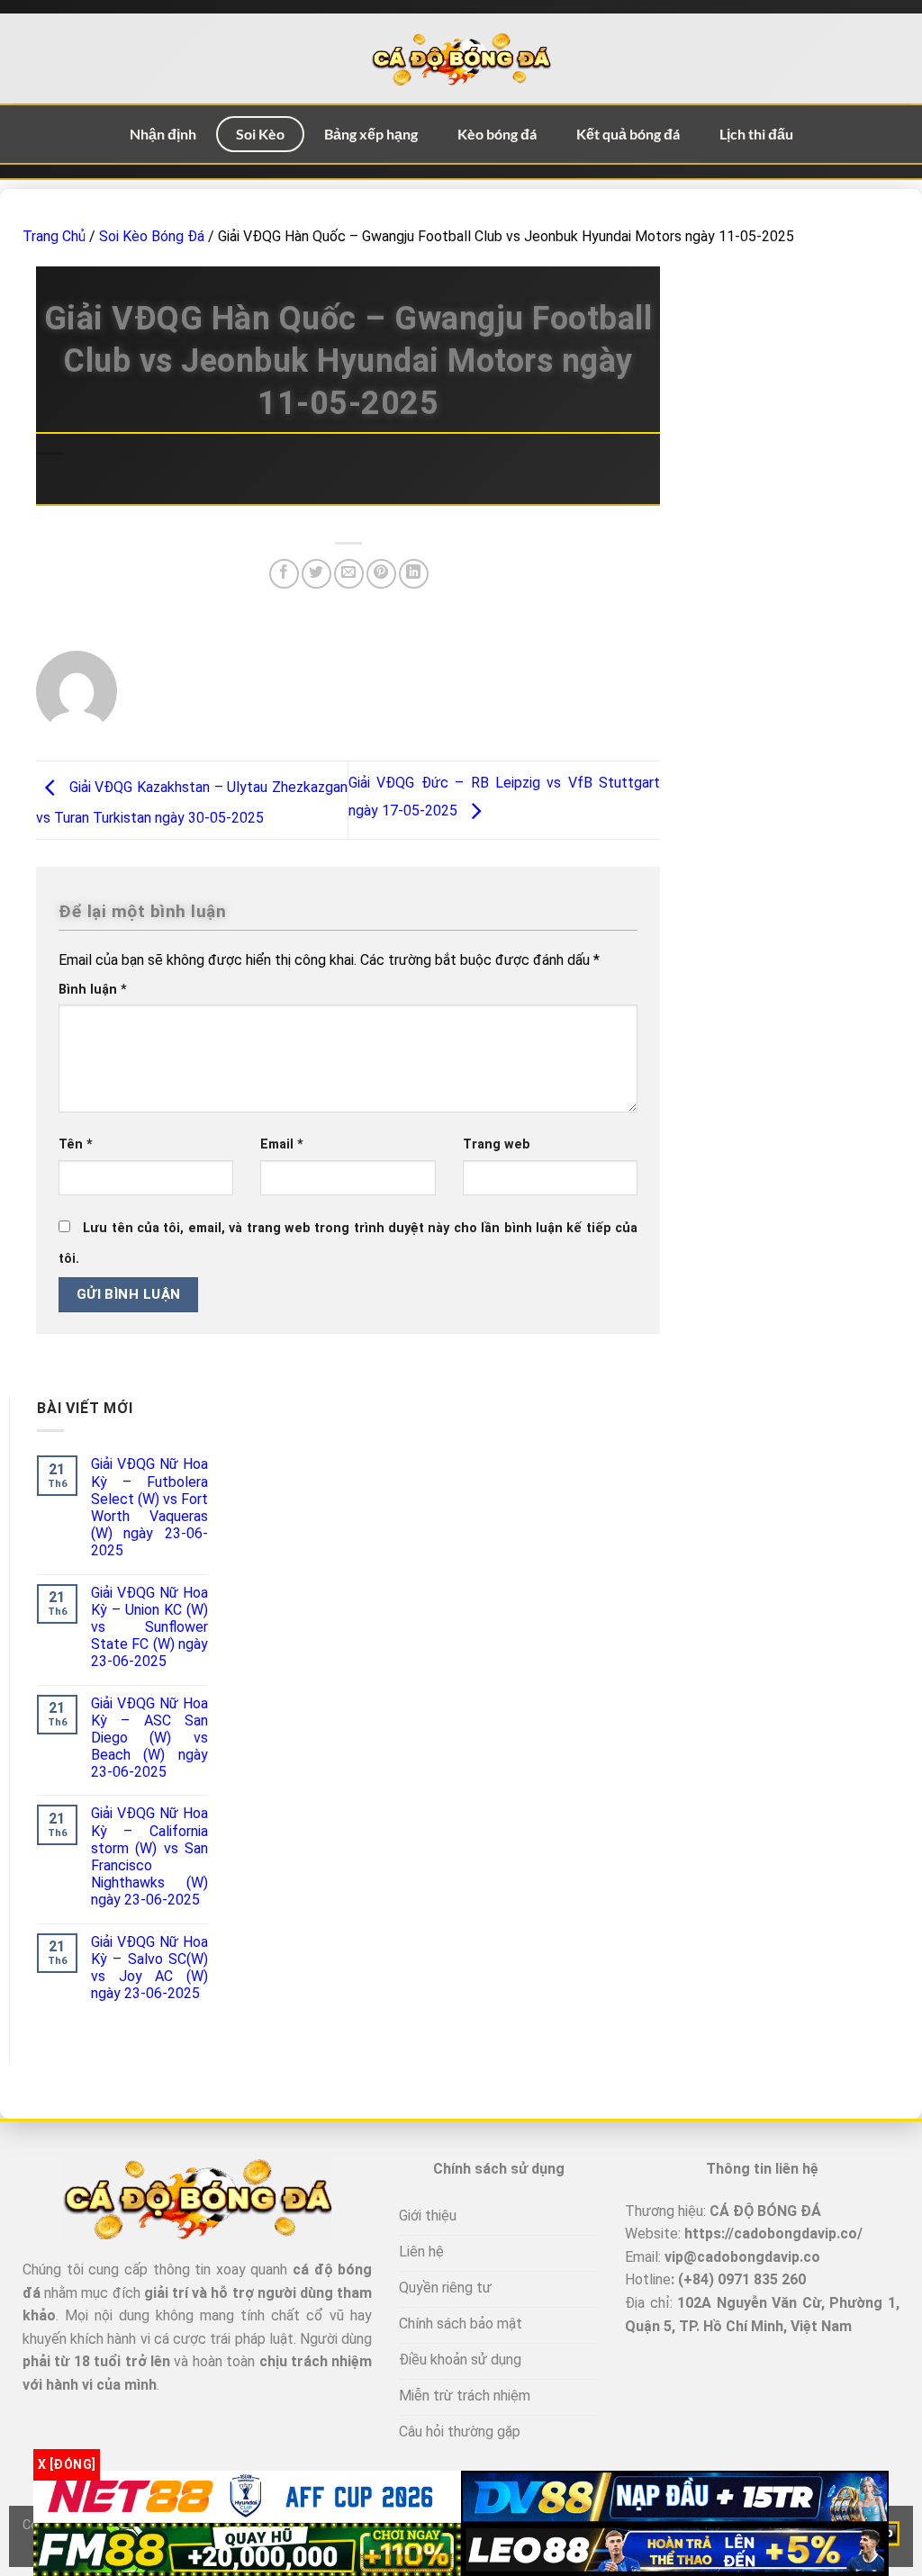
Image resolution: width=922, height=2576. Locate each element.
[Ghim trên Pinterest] (381, 574)
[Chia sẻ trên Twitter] (316, 574)
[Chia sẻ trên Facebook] (284, 574)
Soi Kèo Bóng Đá (152, 236)
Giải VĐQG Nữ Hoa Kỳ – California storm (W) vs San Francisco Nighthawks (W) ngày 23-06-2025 (149, 1856)
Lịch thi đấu (756, 134)
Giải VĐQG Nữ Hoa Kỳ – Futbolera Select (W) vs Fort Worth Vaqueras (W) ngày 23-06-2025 (149, 1507)
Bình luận (93, 990)
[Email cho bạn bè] (349, 574)
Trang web (497, 1144)
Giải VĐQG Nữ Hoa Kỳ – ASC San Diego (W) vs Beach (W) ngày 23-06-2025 (149, 1738)
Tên (76, 1144)
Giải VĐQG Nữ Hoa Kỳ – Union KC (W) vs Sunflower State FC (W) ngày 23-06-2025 (149, 1627)
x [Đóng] (67, 2464)
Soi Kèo (260, 134)
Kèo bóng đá (497, 134)
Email (282, 1144)
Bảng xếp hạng (371, 134)
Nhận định (163, 134)
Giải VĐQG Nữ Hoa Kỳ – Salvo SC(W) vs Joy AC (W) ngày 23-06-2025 (149, 1968)
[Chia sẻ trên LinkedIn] (414, 574)
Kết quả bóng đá (628, 134)
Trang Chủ (54, 236)
